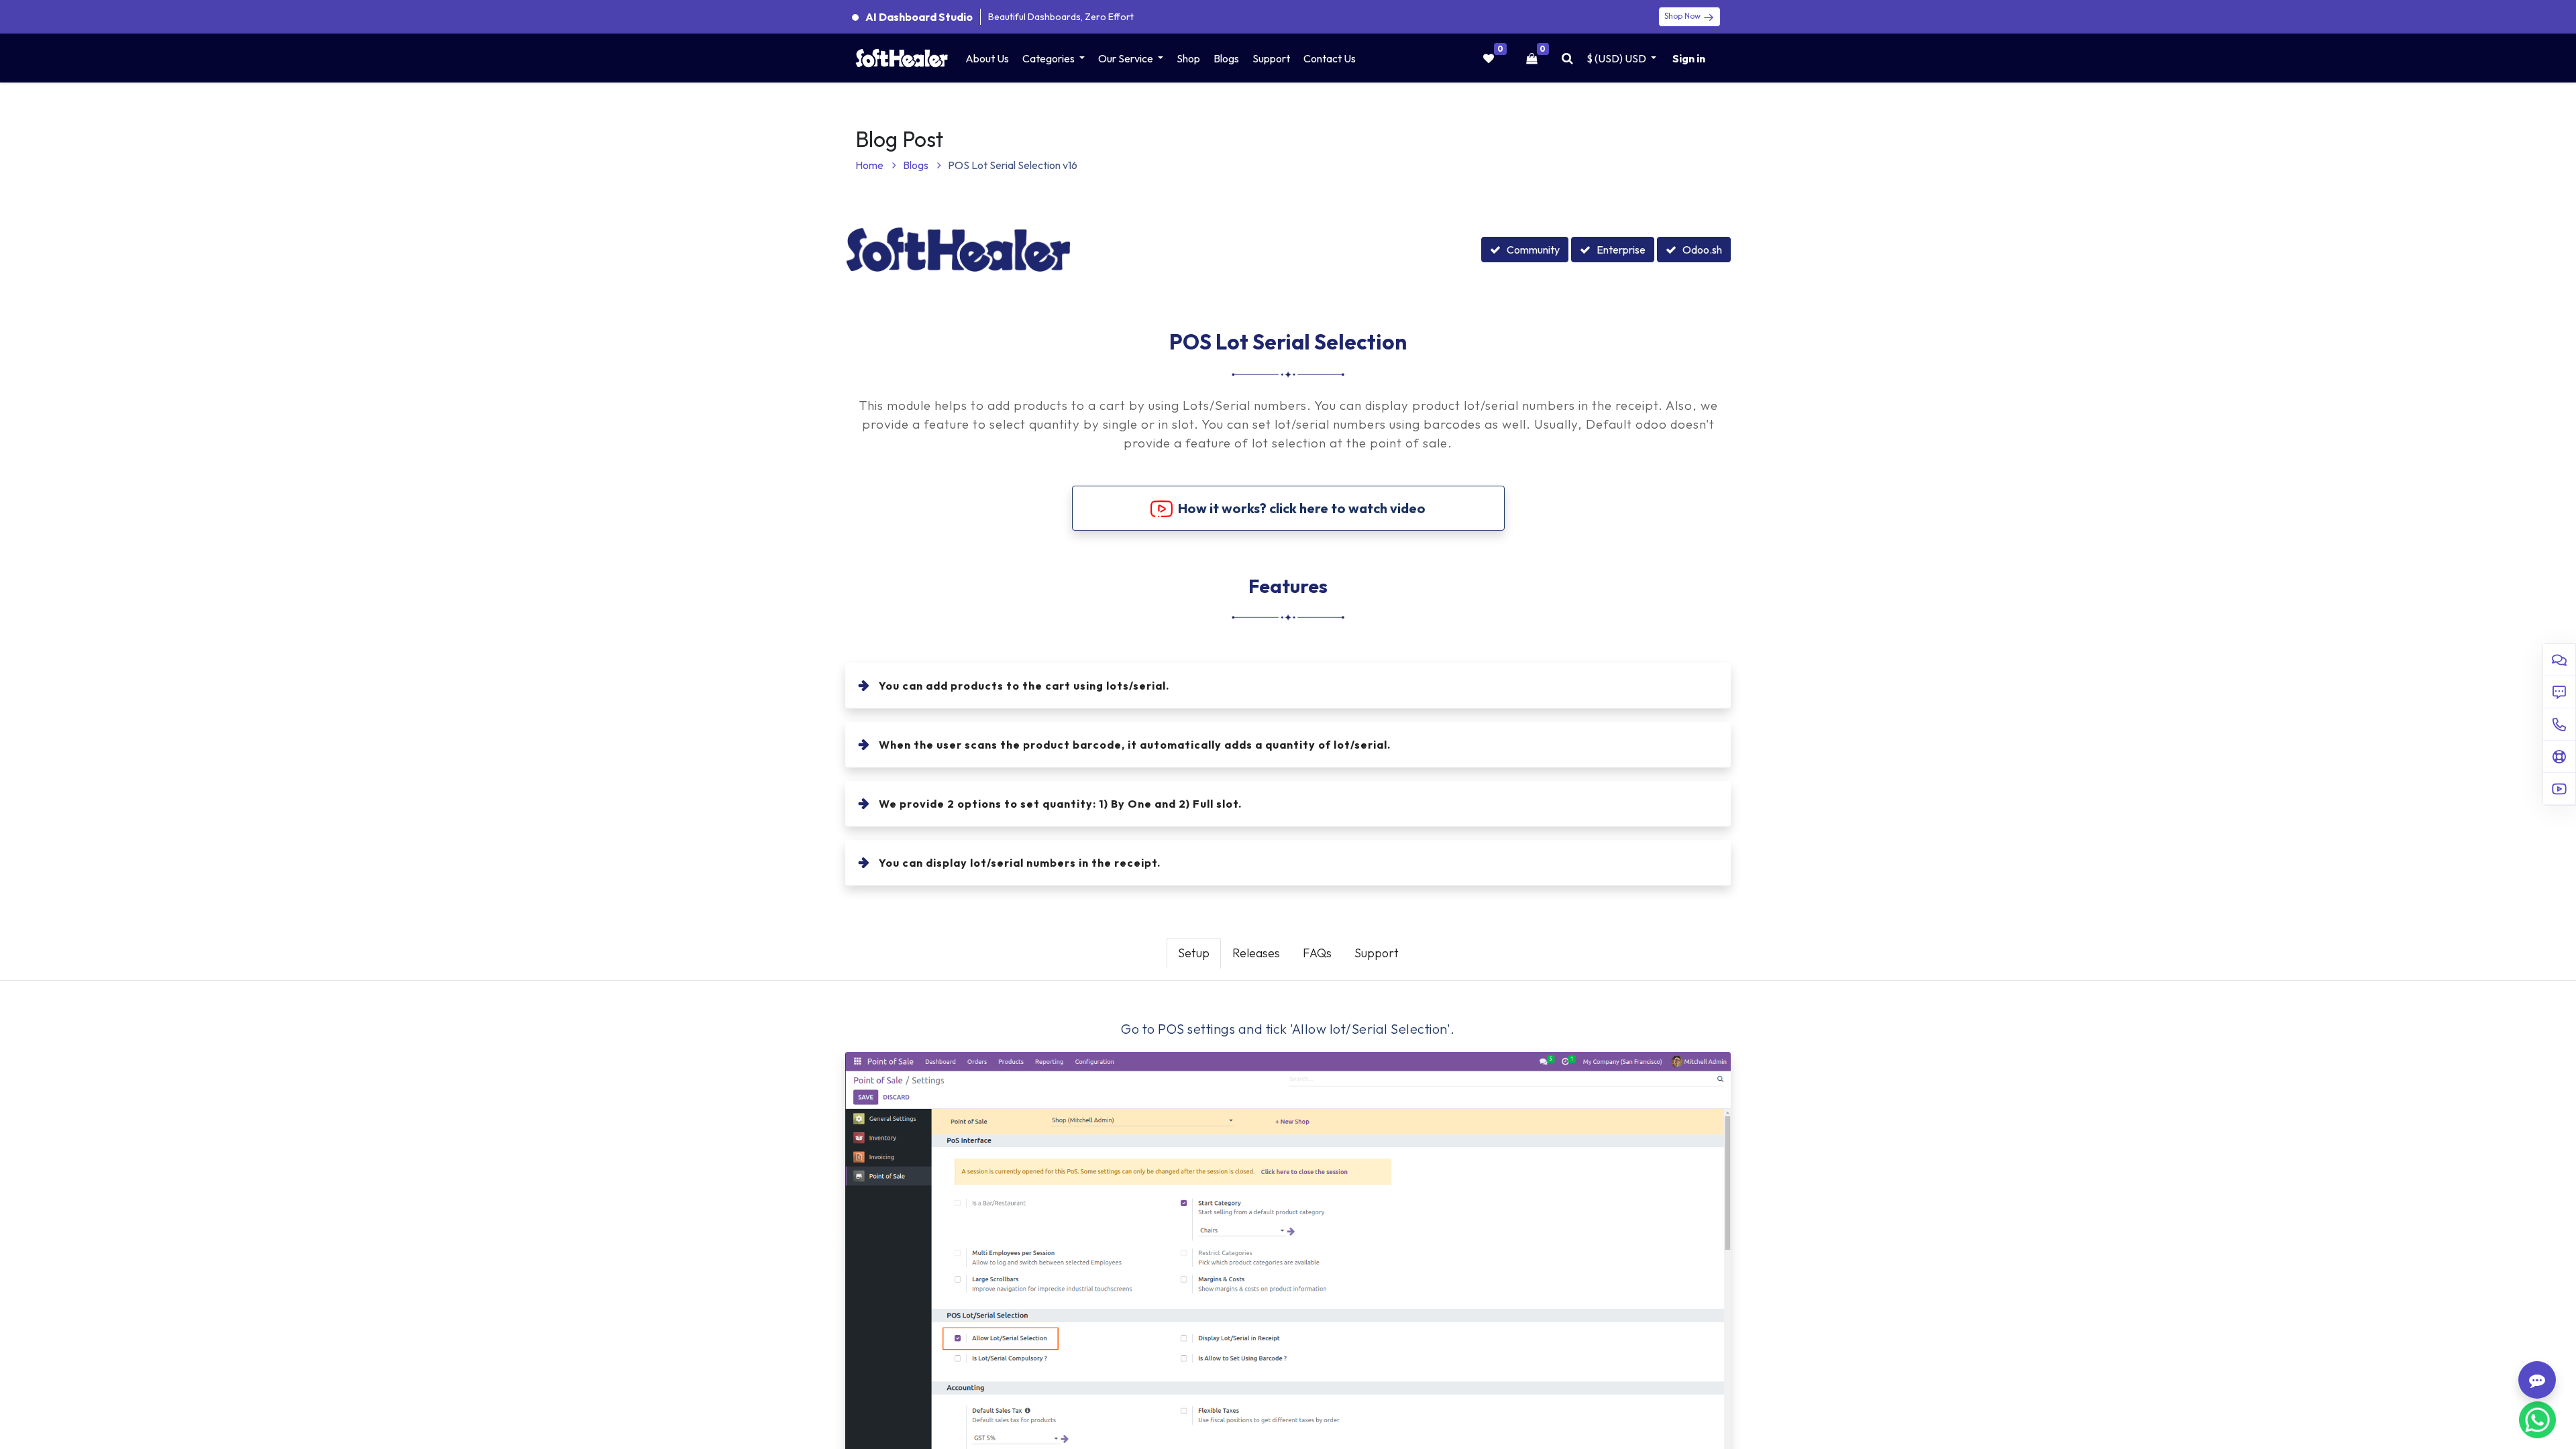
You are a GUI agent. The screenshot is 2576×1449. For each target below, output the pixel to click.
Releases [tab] (1256, 953)
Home (870, 165)
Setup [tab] (1194, 953)
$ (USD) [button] (1616, 58)
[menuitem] (987, 58)
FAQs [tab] (1317, 953)
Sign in (1689, 58)
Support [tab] (1377, 953)
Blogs (917, 165)
